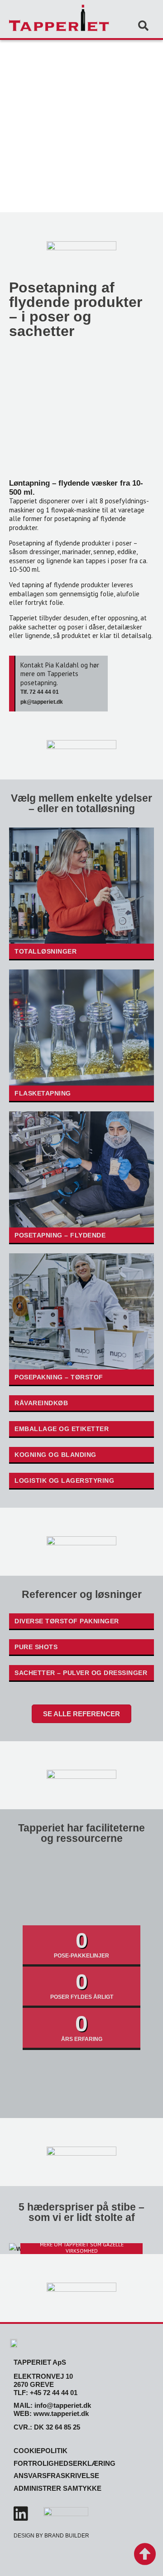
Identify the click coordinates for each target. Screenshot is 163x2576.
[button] (143, 26)
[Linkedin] (21, 2514)
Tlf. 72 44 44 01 (40, 692)
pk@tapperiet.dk (42, 702)
